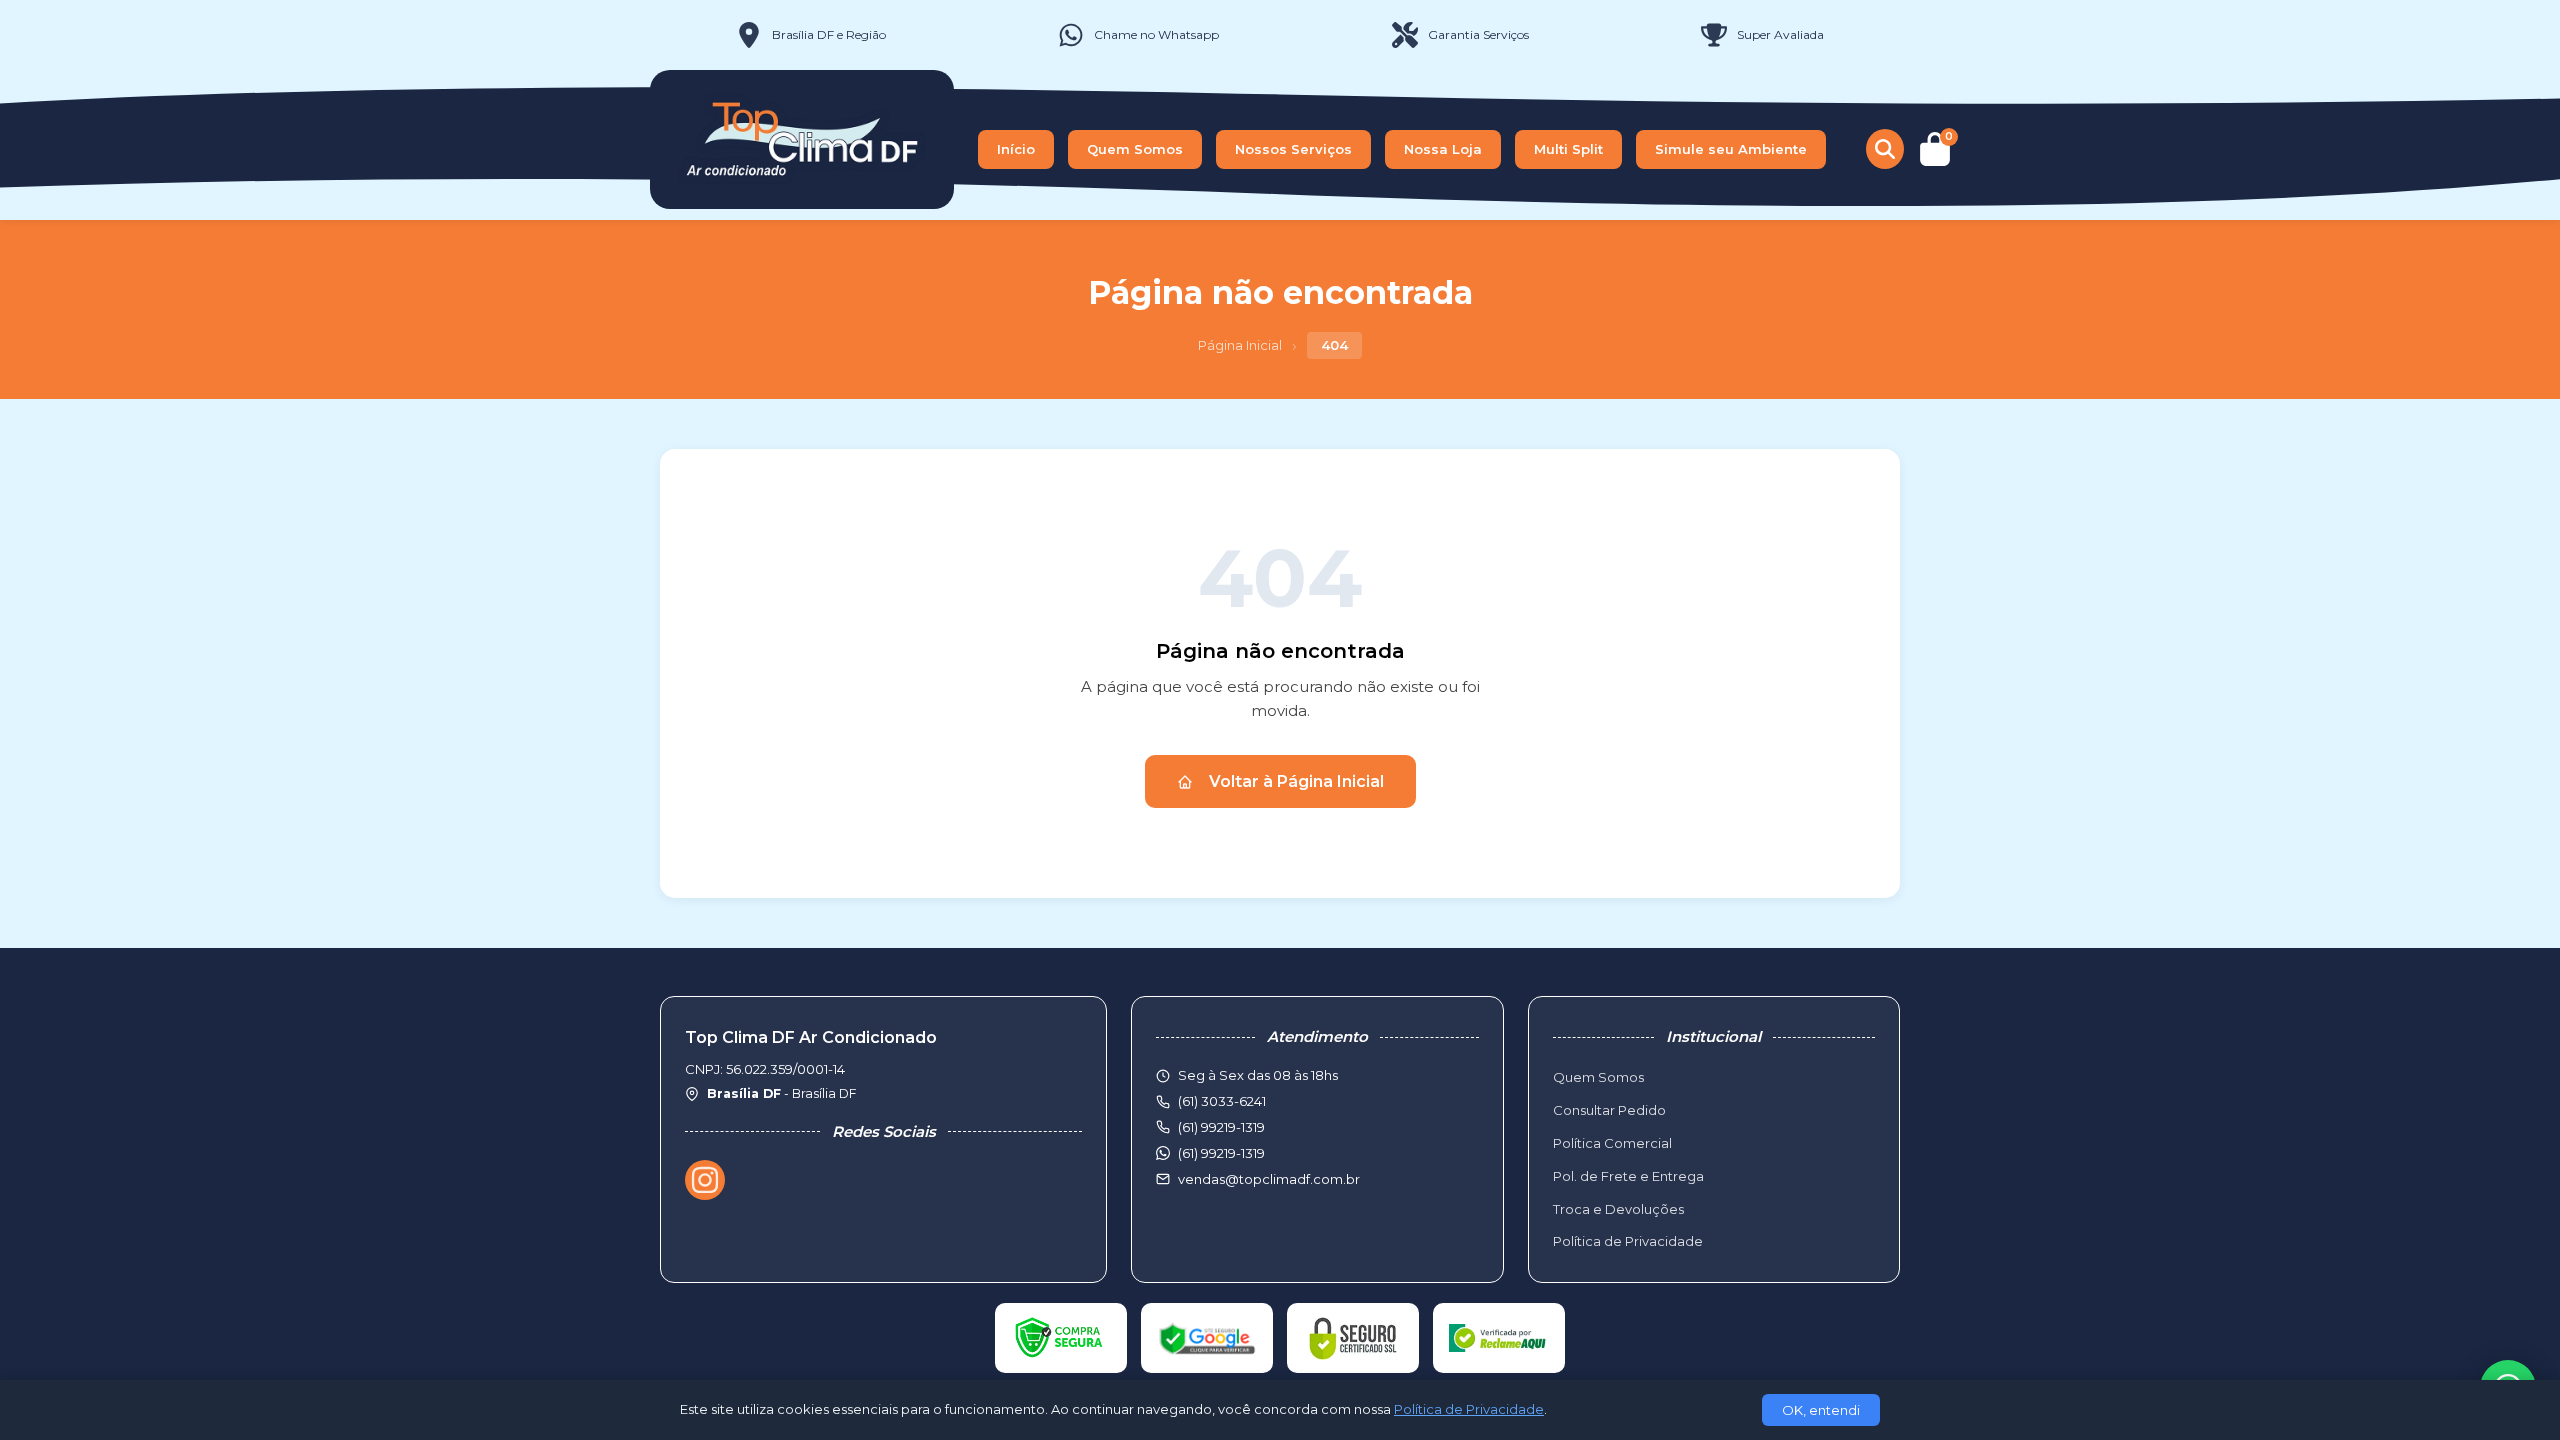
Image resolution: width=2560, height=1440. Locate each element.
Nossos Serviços (1293, 149)
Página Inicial (1240, 345)
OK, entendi (1821, 1410)
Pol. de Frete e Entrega (1628, 1176)
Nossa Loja (1443, 149)
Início (1016, 149)
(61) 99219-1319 (1221, 1153)
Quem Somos (1135, 149)
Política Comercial (1612, 1143)
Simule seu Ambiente (1731, 149)
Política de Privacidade (1628, 1241)
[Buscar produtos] (1885, 149)
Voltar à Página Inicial (1296, 781)
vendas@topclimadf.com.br (1269, 1179)
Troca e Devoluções (1618, 1209)
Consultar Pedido (1609, 1110)
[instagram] (705, 1180)
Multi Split (1568, 149)
